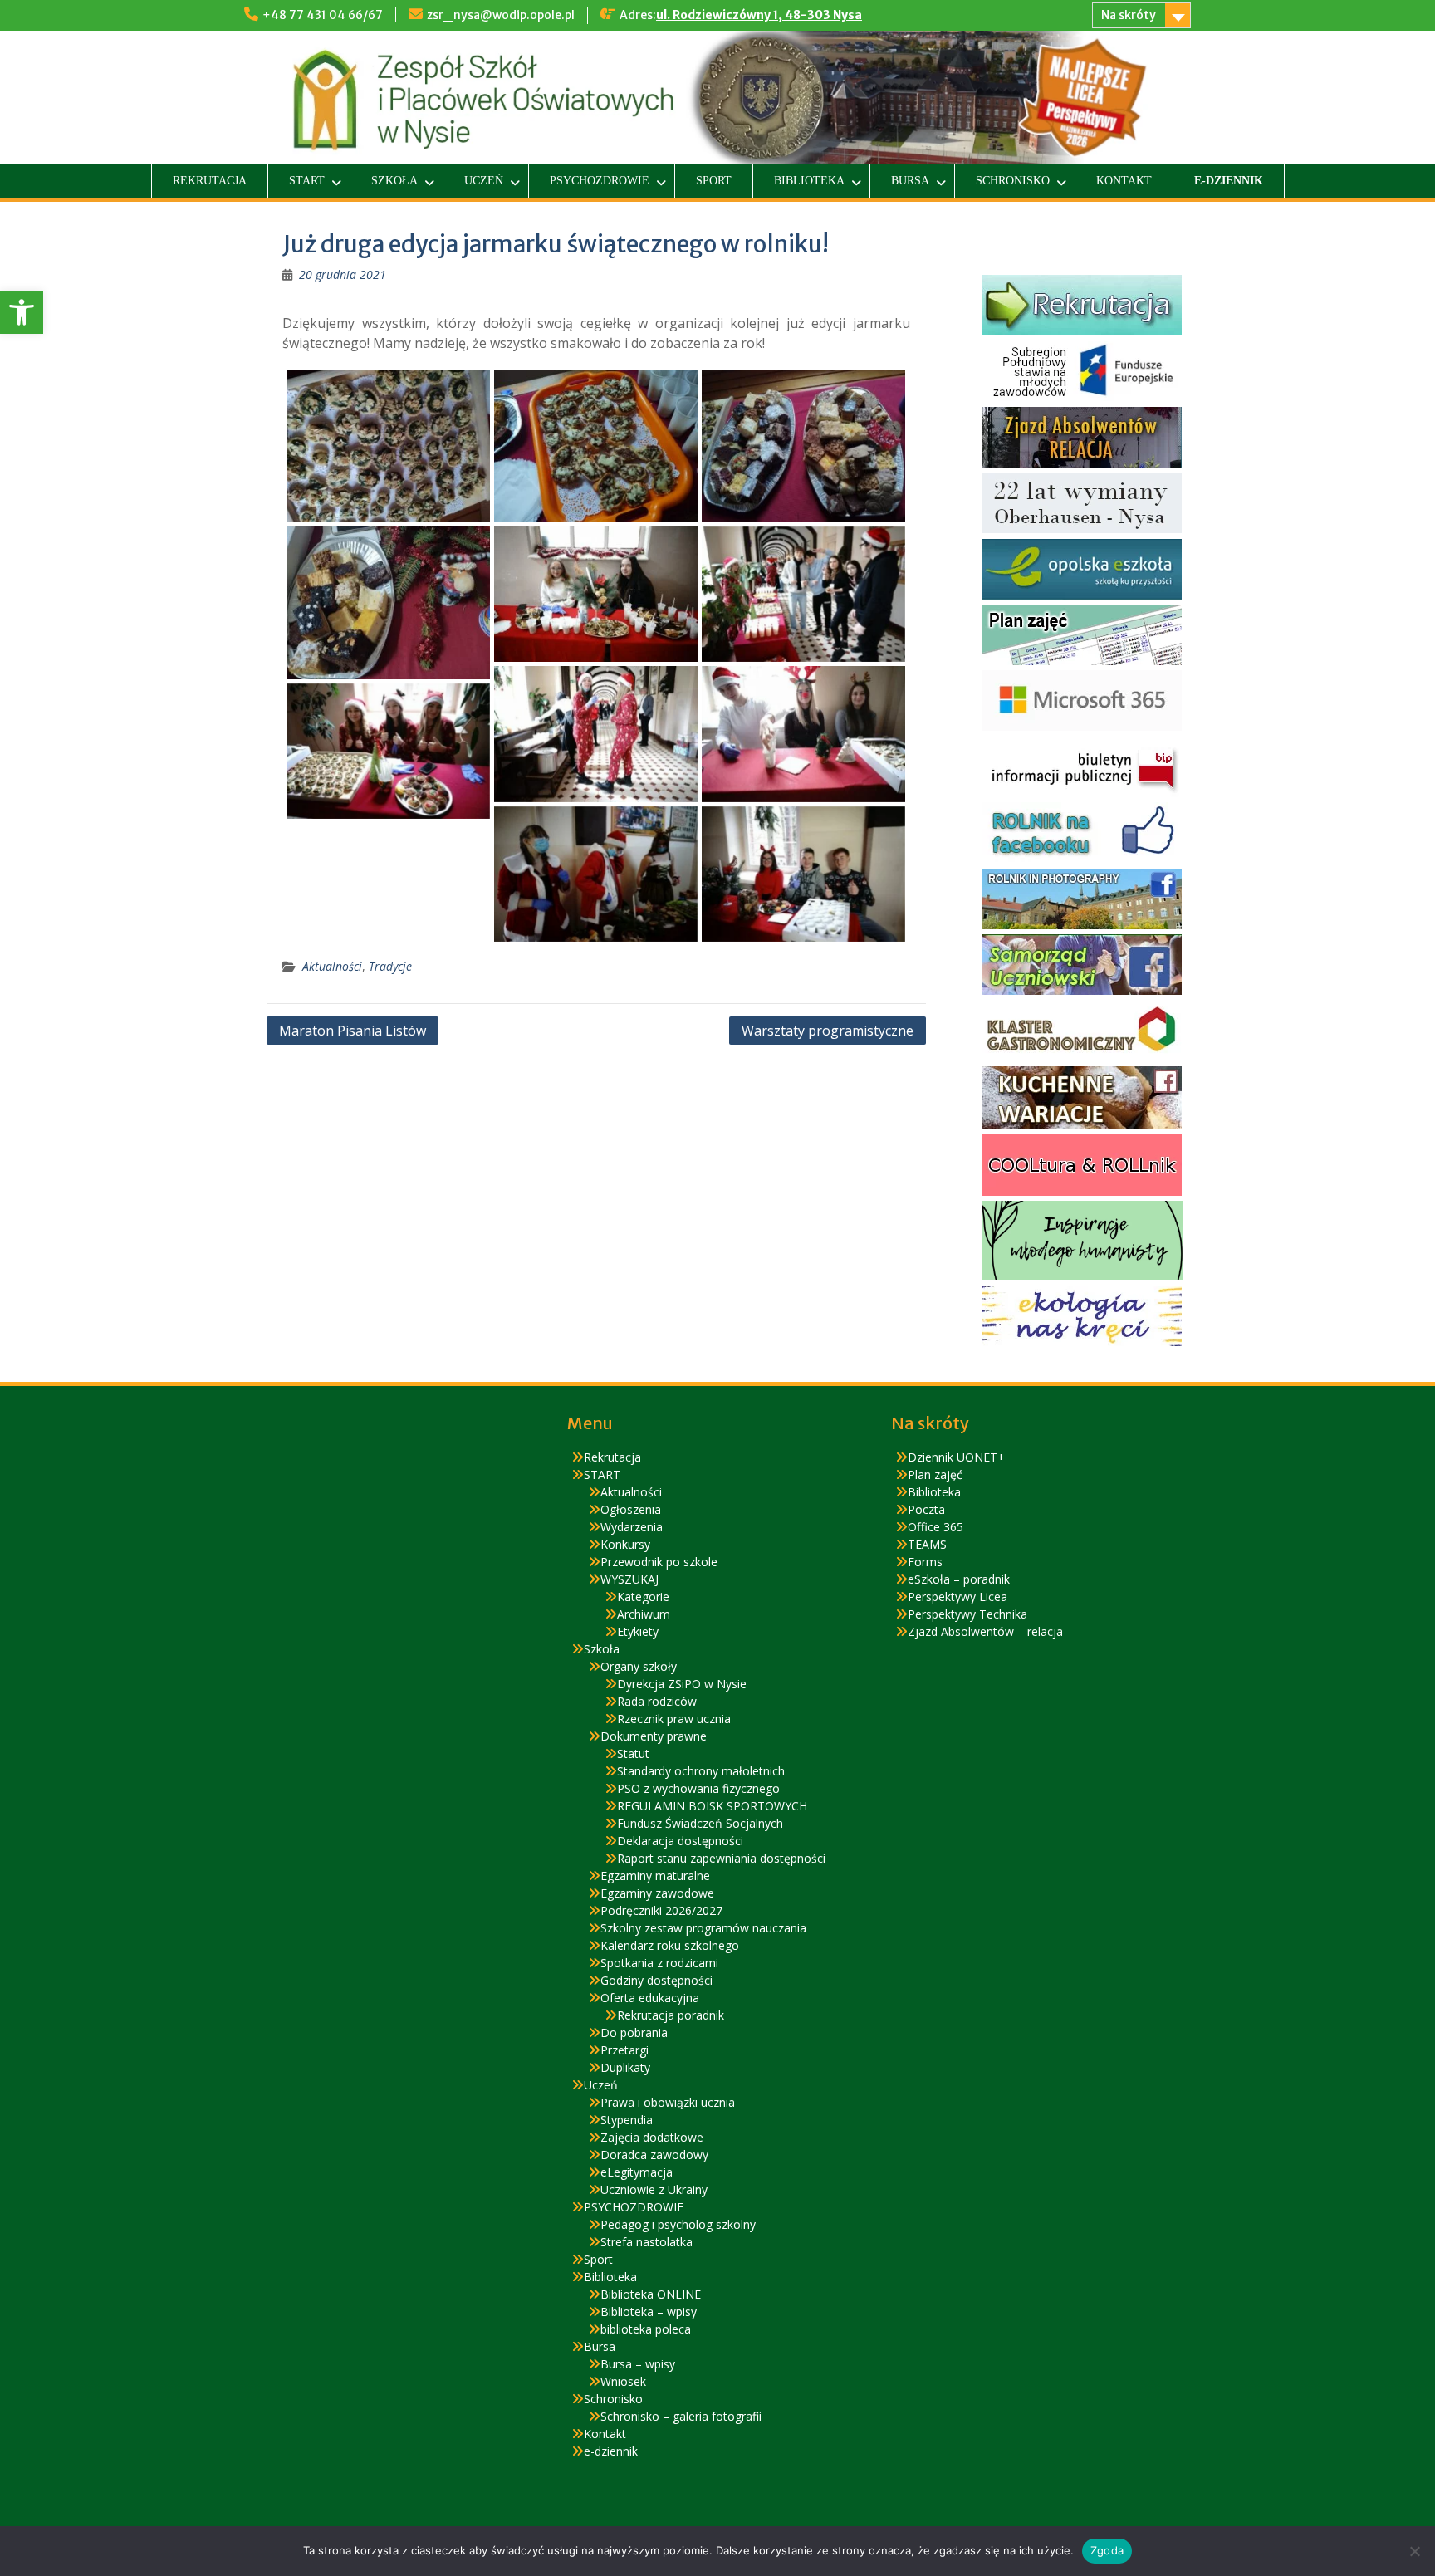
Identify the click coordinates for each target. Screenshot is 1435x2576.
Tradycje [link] (390, 966)
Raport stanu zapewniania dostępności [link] (721, 1858)
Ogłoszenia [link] (631, 1509)
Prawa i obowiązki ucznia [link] (668, 2102)
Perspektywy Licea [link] (957, 1597)
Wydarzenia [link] (632, 1527)
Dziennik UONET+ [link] (956, 1457)
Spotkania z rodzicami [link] (659, 1963)
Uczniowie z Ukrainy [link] (654, 2189)
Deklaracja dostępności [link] (680, 1841)
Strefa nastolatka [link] (646, 2242)
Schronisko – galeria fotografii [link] (681, 2416)
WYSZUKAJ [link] (629, 1579)
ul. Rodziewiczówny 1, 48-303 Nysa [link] (759, 15)
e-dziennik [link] (1229, 181)
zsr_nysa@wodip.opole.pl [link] (501, 15)
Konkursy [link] (625, 1544)
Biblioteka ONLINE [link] (651, 2294)
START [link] (307, 181)
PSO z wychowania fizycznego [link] (698, 1788)
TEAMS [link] (927, 1544)
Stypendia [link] (627, 2120)
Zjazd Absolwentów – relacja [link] (985, 1631)
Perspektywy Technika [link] (967, 1614)
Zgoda (1107, 2550)
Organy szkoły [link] (639, 1666)
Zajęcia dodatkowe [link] (652, 2137)
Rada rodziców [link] (657, 1701)
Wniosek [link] (623, 2381)
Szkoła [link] (394, 181)
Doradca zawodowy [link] (654, 2155)
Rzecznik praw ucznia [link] (674, 1719)
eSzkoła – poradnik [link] (959, 1579)
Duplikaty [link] (625, 2067)
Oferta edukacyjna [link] (650, 1998)
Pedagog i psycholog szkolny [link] (678, 2224)
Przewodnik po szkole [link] (659, 1562)
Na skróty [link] (1129, 15)
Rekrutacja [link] (210, 181)
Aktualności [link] (332, 966)
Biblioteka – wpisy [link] (649, 2312)
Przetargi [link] (624, 2050)
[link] (22, 312)
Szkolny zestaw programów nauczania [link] (703, 1928)
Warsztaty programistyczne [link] (828, 1031)
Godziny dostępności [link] (656, 1980)
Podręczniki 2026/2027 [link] (661, 1910)
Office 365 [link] (935, 1527)
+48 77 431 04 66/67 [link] (323, 15)
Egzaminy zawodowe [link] (657, 1893)
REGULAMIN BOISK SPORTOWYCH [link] (712, 1806)
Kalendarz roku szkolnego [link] (670, 1945)
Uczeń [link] (484, 181)
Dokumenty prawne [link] (654, 1736)
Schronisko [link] (1013, 181)
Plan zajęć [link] (935, 1474)
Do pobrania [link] (634, 2032)
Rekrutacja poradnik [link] (671, 2015)
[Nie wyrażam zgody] (1414, 2551)
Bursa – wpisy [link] (638, 2364)
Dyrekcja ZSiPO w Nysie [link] (682, 1684)
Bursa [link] (910, 181)
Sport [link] (714, 181)
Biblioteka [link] (809, 181)
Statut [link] (633, 1753)
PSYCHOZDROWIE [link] (600, 181)
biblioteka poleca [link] (646, 2329)
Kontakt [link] (1124, 181)
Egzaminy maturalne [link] (655, 1876)
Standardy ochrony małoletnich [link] (701, 1771)
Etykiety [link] (638, 1631)
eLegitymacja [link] (637, 2172)
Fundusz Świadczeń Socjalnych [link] (700, 1823)
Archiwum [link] (644, 1614)
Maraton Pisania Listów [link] (353, 1031)
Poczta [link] (926, 1509)
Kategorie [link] (643, 1597)
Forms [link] (925, 1562)
